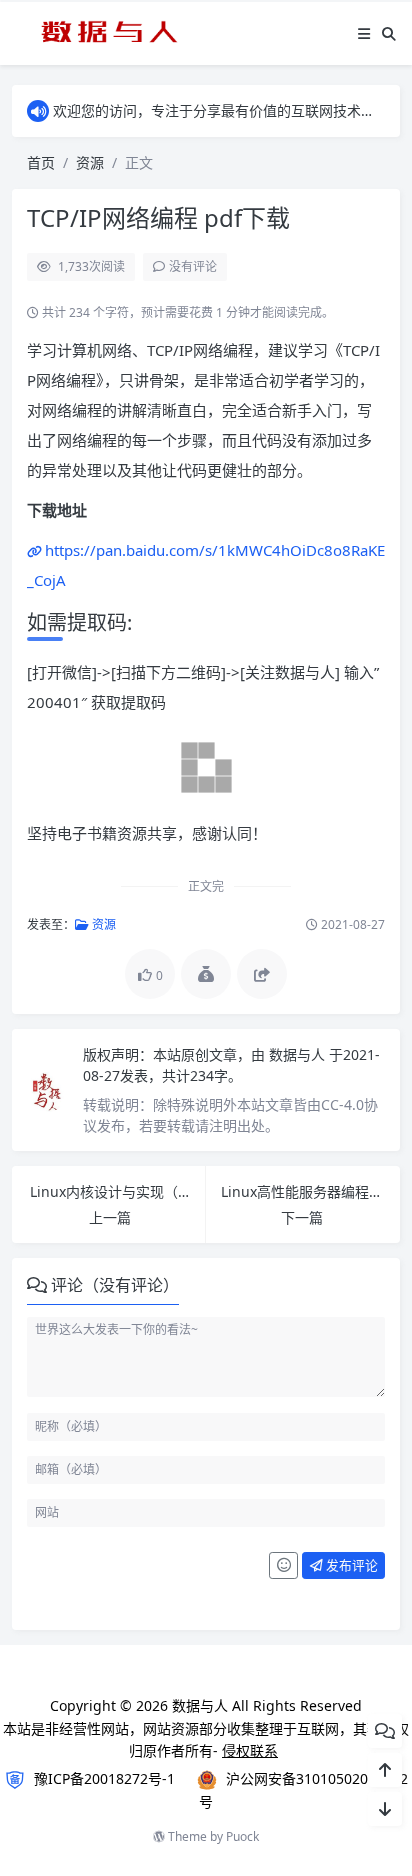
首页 (41, 162)
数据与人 (299, 1054)
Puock (242, 1836)
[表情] (283, 1566)
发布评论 (350, 1565)
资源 (90, 162)
